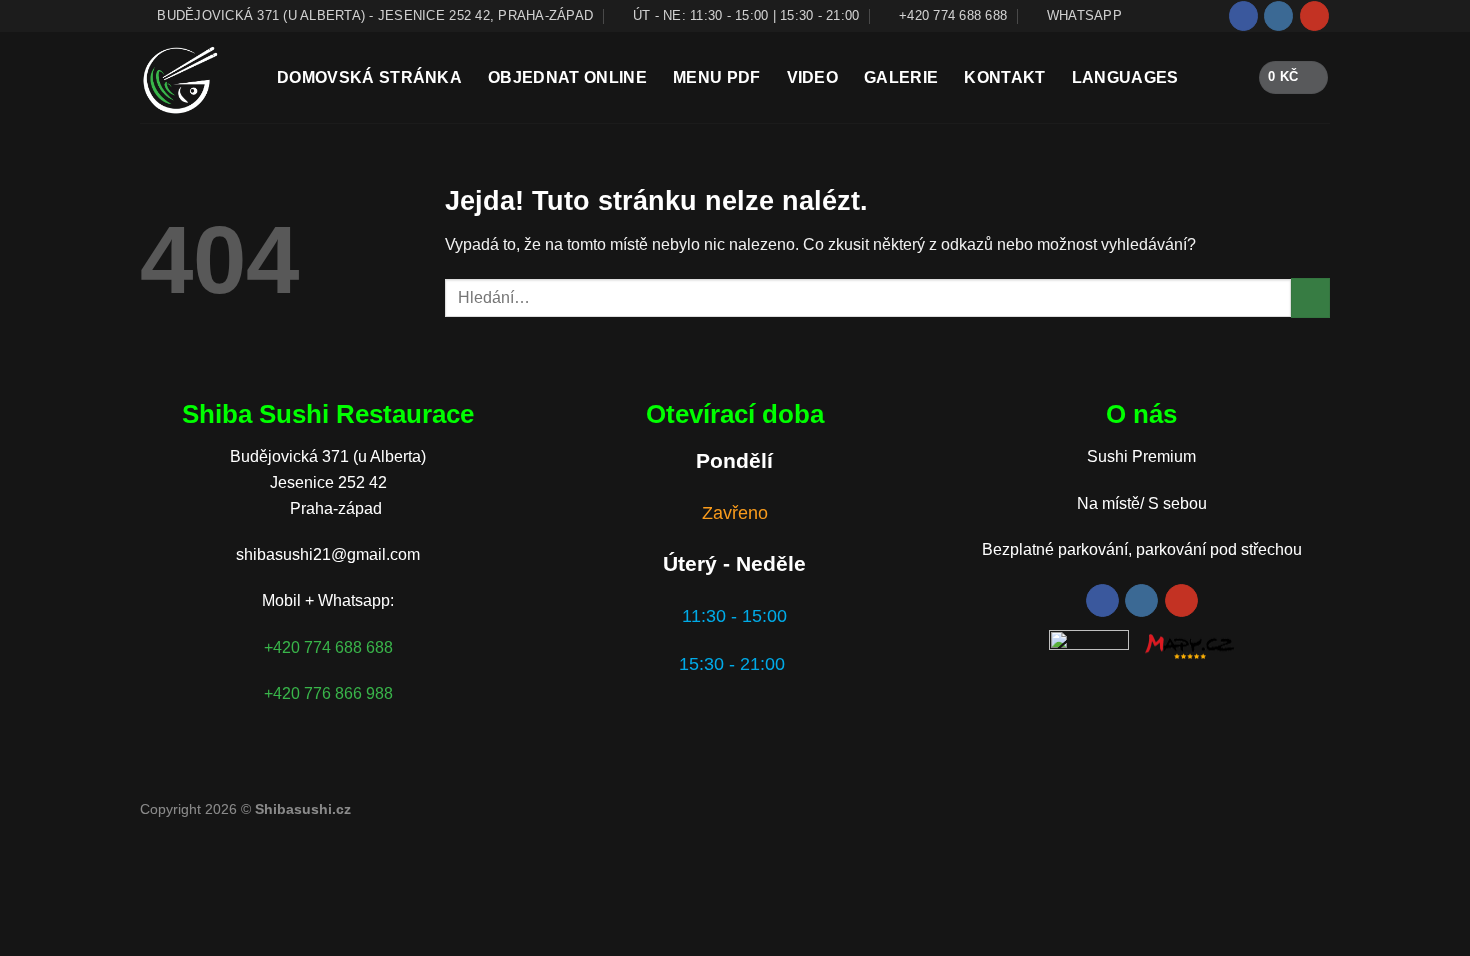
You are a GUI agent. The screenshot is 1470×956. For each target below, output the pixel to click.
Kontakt (1004, 77)
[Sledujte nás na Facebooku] (1243, 16)
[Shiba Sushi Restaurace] (193, 77)
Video (813, 77)
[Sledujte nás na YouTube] (1314, 16)
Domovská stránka (369, 77)
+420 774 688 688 (328, 647)
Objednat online (567, 77)
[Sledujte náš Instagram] (1278, 16)
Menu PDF (717, 77)
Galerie (901, 77)
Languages (1125, 77)
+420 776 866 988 (328, 693)
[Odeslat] (1310, 297)
